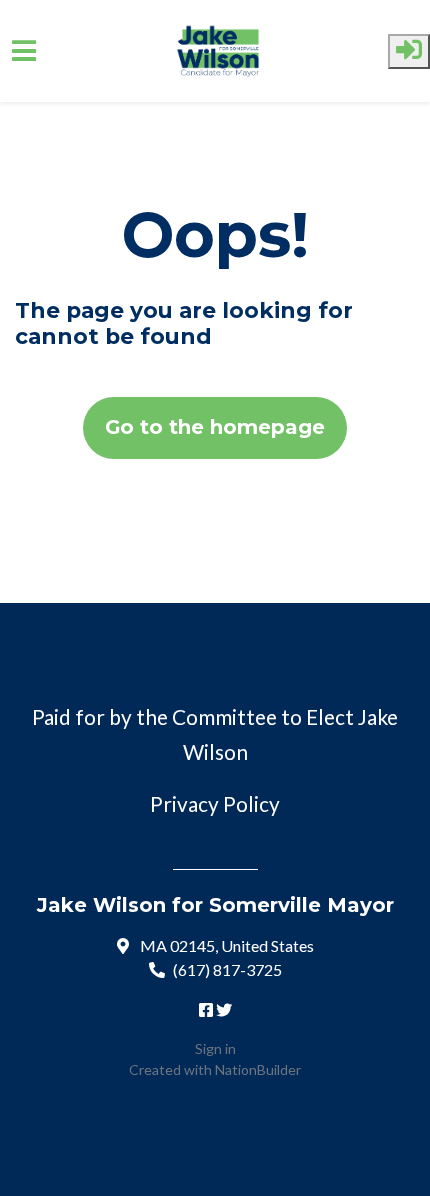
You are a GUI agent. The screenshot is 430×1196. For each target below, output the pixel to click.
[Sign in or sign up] (409, 51)
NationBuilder (258, 1069)
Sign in (215, 1048)
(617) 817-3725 (227, 969)
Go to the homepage (215, 427)
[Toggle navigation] (24, 51)
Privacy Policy (215, 803)
